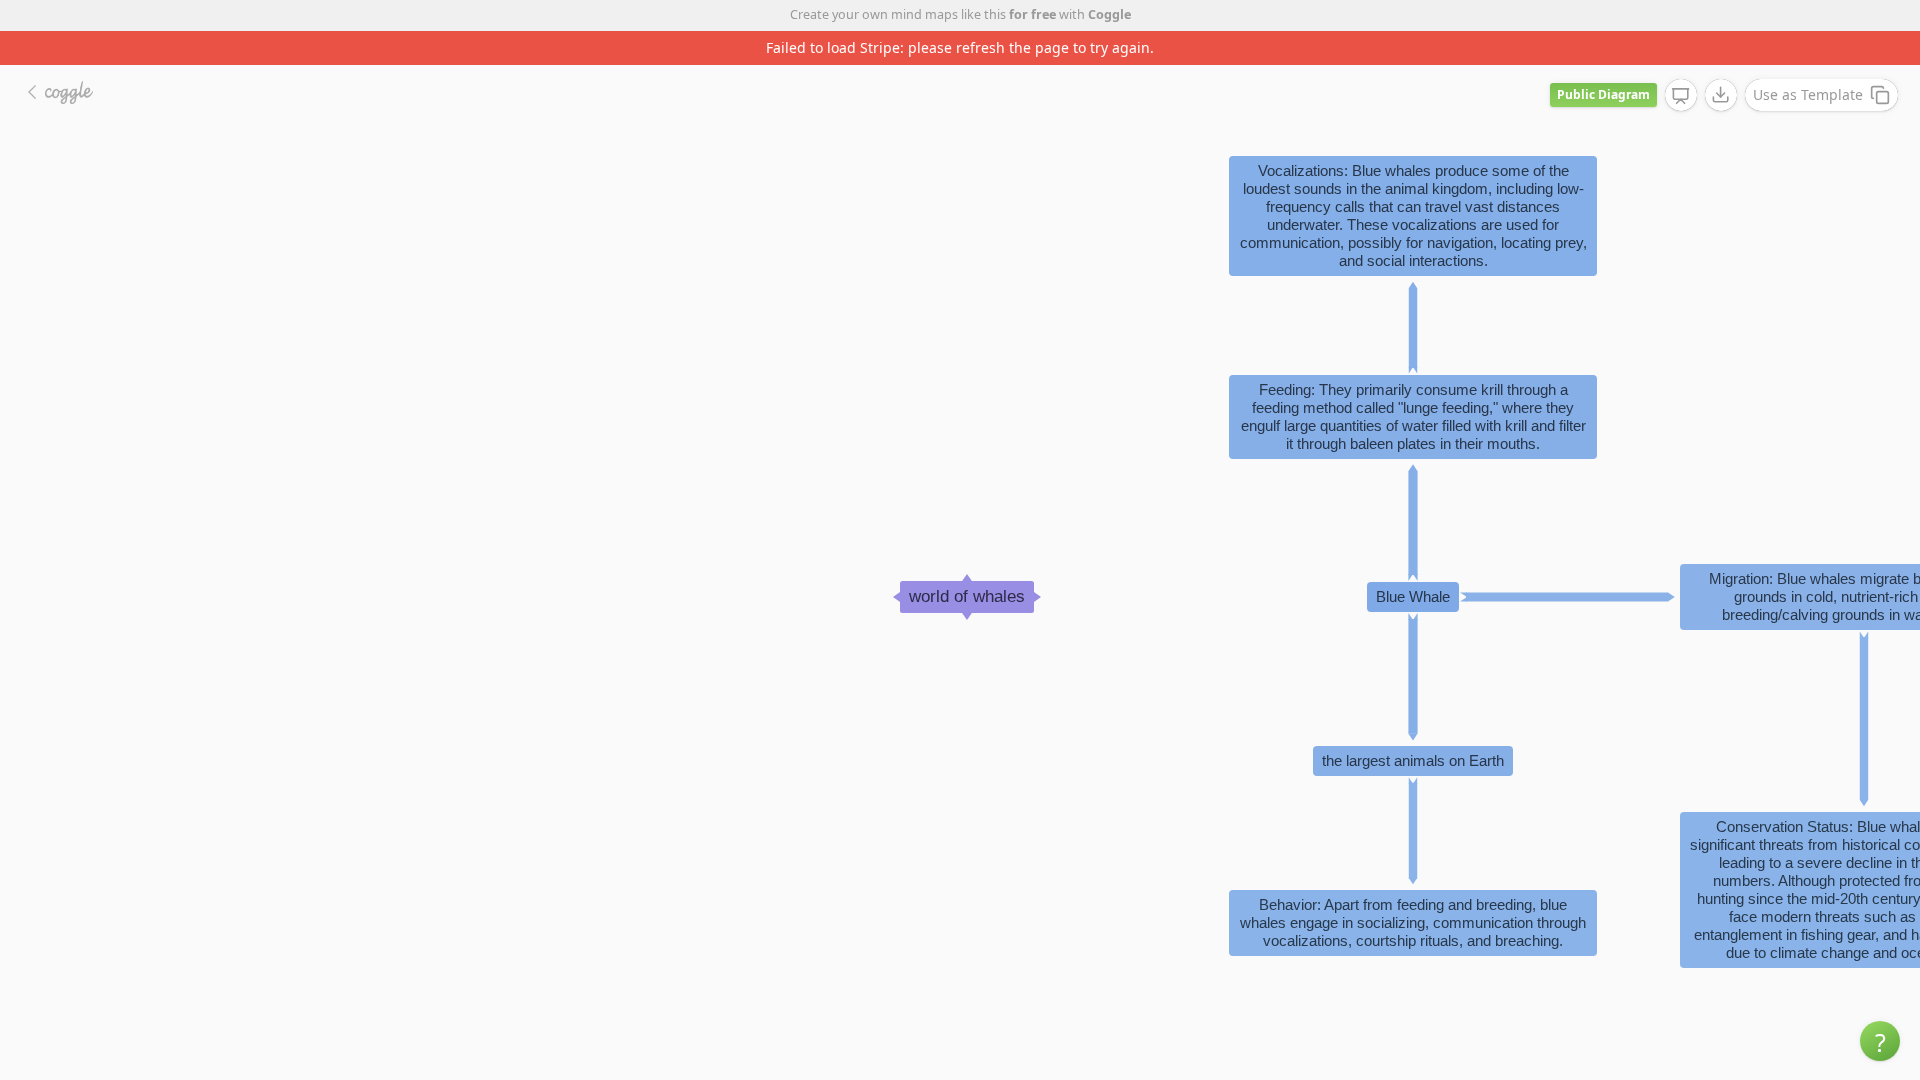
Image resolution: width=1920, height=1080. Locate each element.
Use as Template (1808, 94)
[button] (1880, 1041)
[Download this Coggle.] (1721, 95)
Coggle (1109, 14)
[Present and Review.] (1681, 96)
